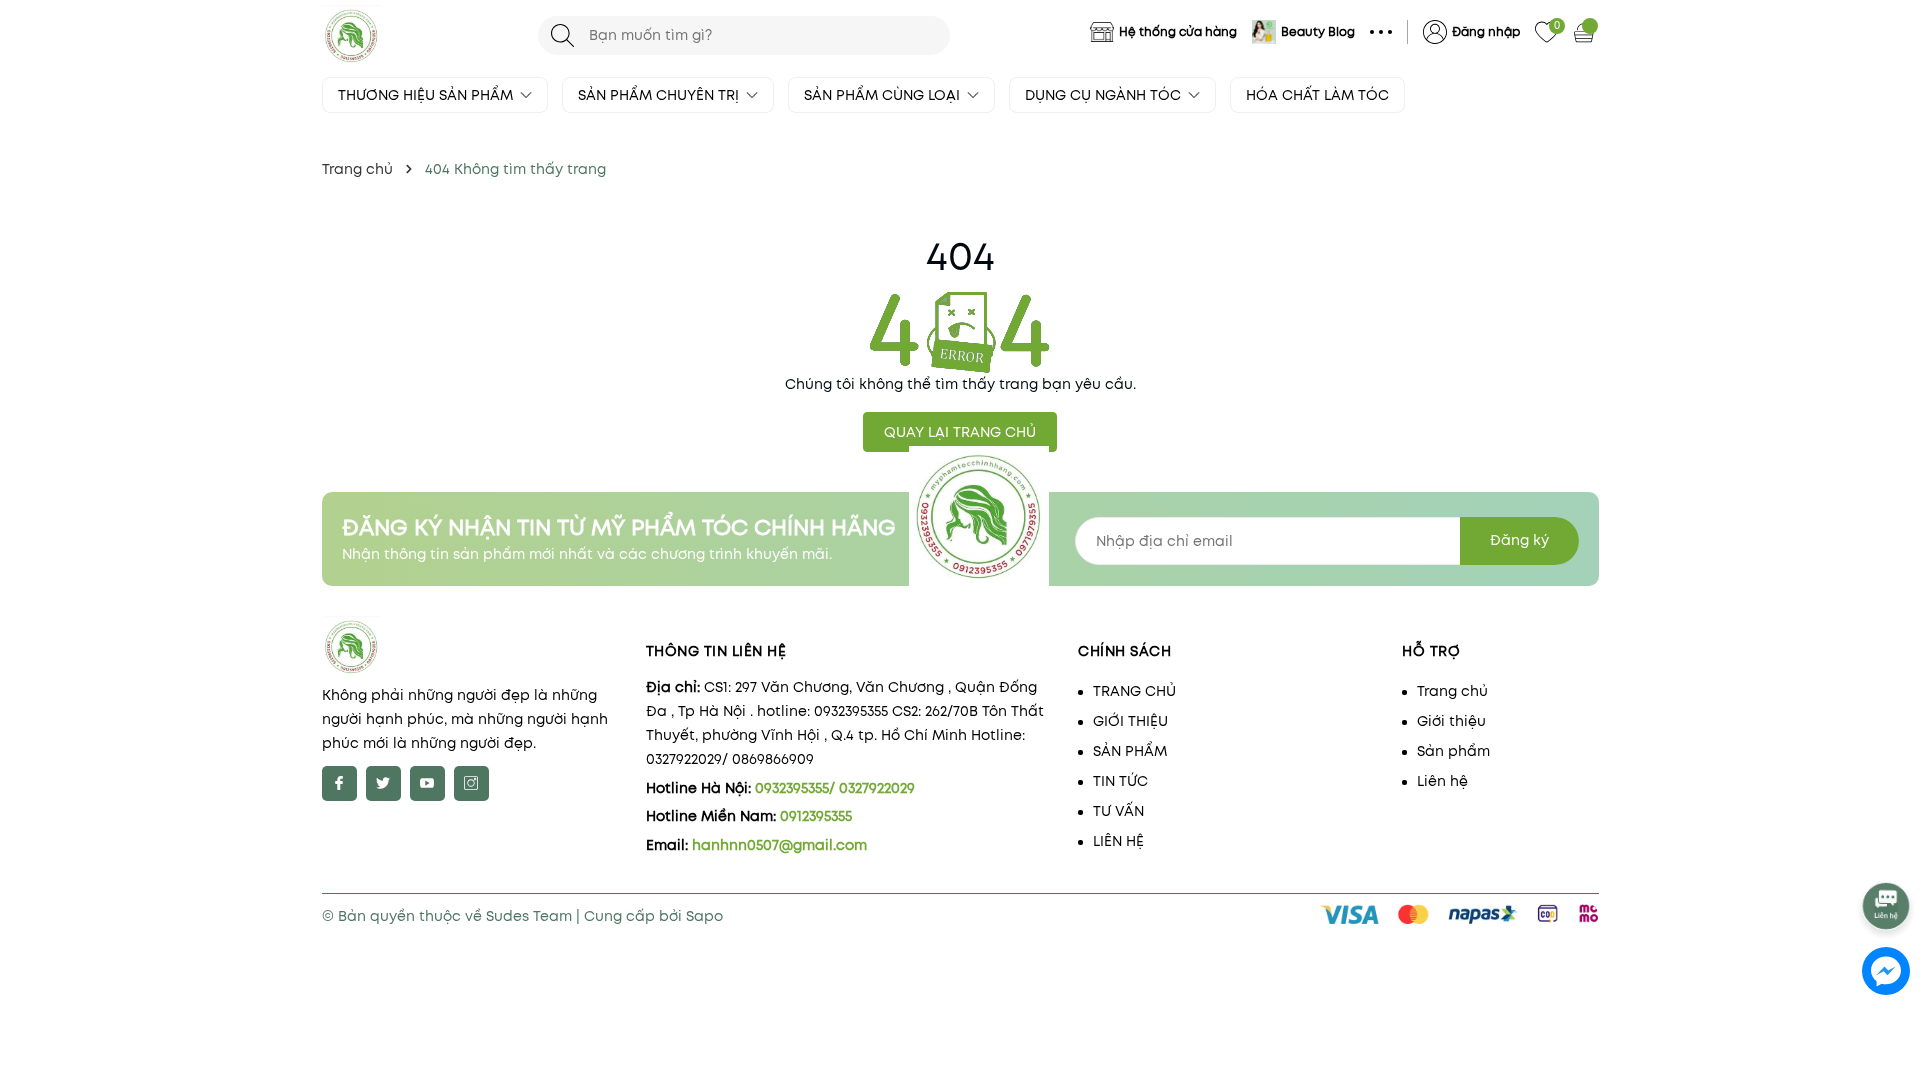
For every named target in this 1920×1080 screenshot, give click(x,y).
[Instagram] (471, 783)
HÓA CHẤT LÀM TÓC (1317, 95)
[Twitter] (383, 783)
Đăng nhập (1486, 31)
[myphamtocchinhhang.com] (420, 35)
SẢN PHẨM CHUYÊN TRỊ (660, 95)
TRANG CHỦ (1134, 691)
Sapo (704, 916)
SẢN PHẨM (1130, 751)
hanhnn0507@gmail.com (779, 845)
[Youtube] (427, 783)
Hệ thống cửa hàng (1178, 31)
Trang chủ (1452, 691)
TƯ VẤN (1118, 811)
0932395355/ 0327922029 (835, 788)
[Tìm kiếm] (562, 35)
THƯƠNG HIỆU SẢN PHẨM (427, 95)
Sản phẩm (1453, 751)
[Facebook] (339, 783)
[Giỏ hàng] (1586, 32)
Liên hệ (1442, 781)
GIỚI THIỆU (1130, 721)
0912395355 (816, 816)
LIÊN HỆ (1118, 841)
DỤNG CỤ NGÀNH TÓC (1105, 95)
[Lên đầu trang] (1887, 852)
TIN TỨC (1120, 781)
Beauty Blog (1318, 31)
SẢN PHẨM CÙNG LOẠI (884, 95)
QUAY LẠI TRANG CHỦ (960, 432)
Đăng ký (1519, 540)
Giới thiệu (1451, 721)
